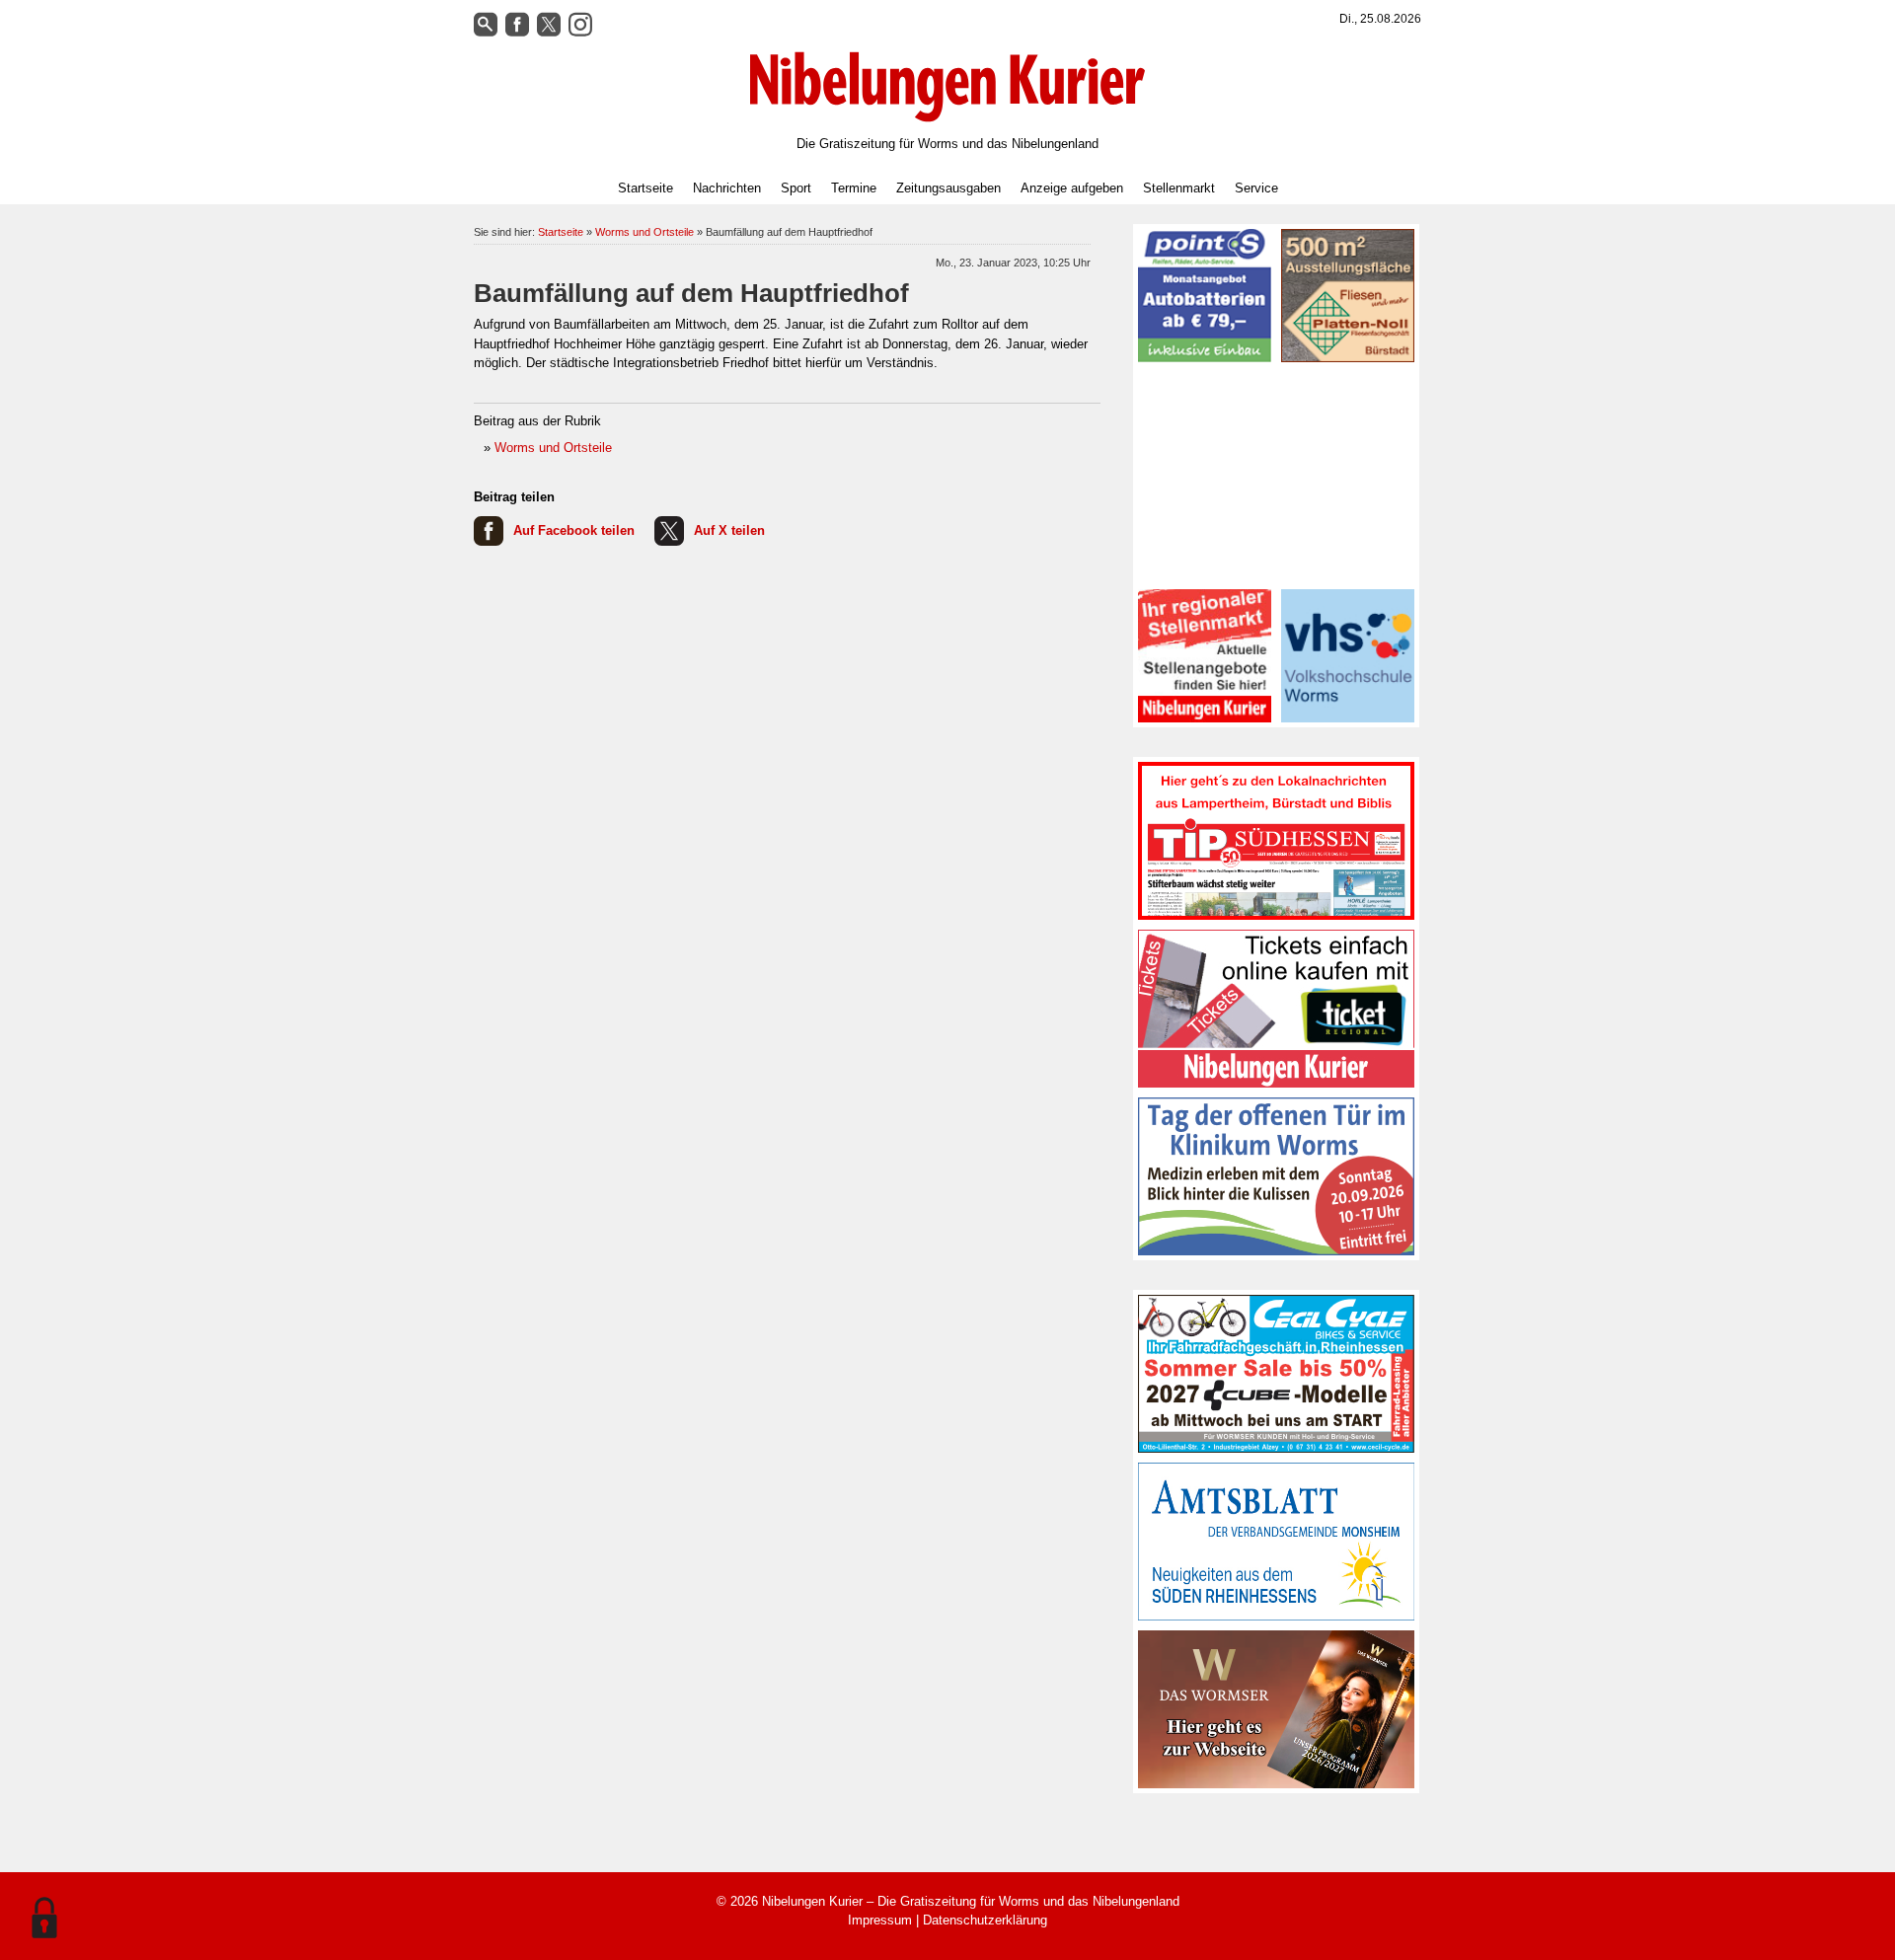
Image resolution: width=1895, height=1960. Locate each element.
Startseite (645, 188)
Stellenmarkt (1179, 188)
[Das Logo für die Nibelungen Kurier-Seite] (947, 87)
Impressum (880, 1920)
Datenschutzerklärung (985, 1920)
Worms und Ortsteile (644, 232)
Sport (796, 188)
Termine (854, 188)
